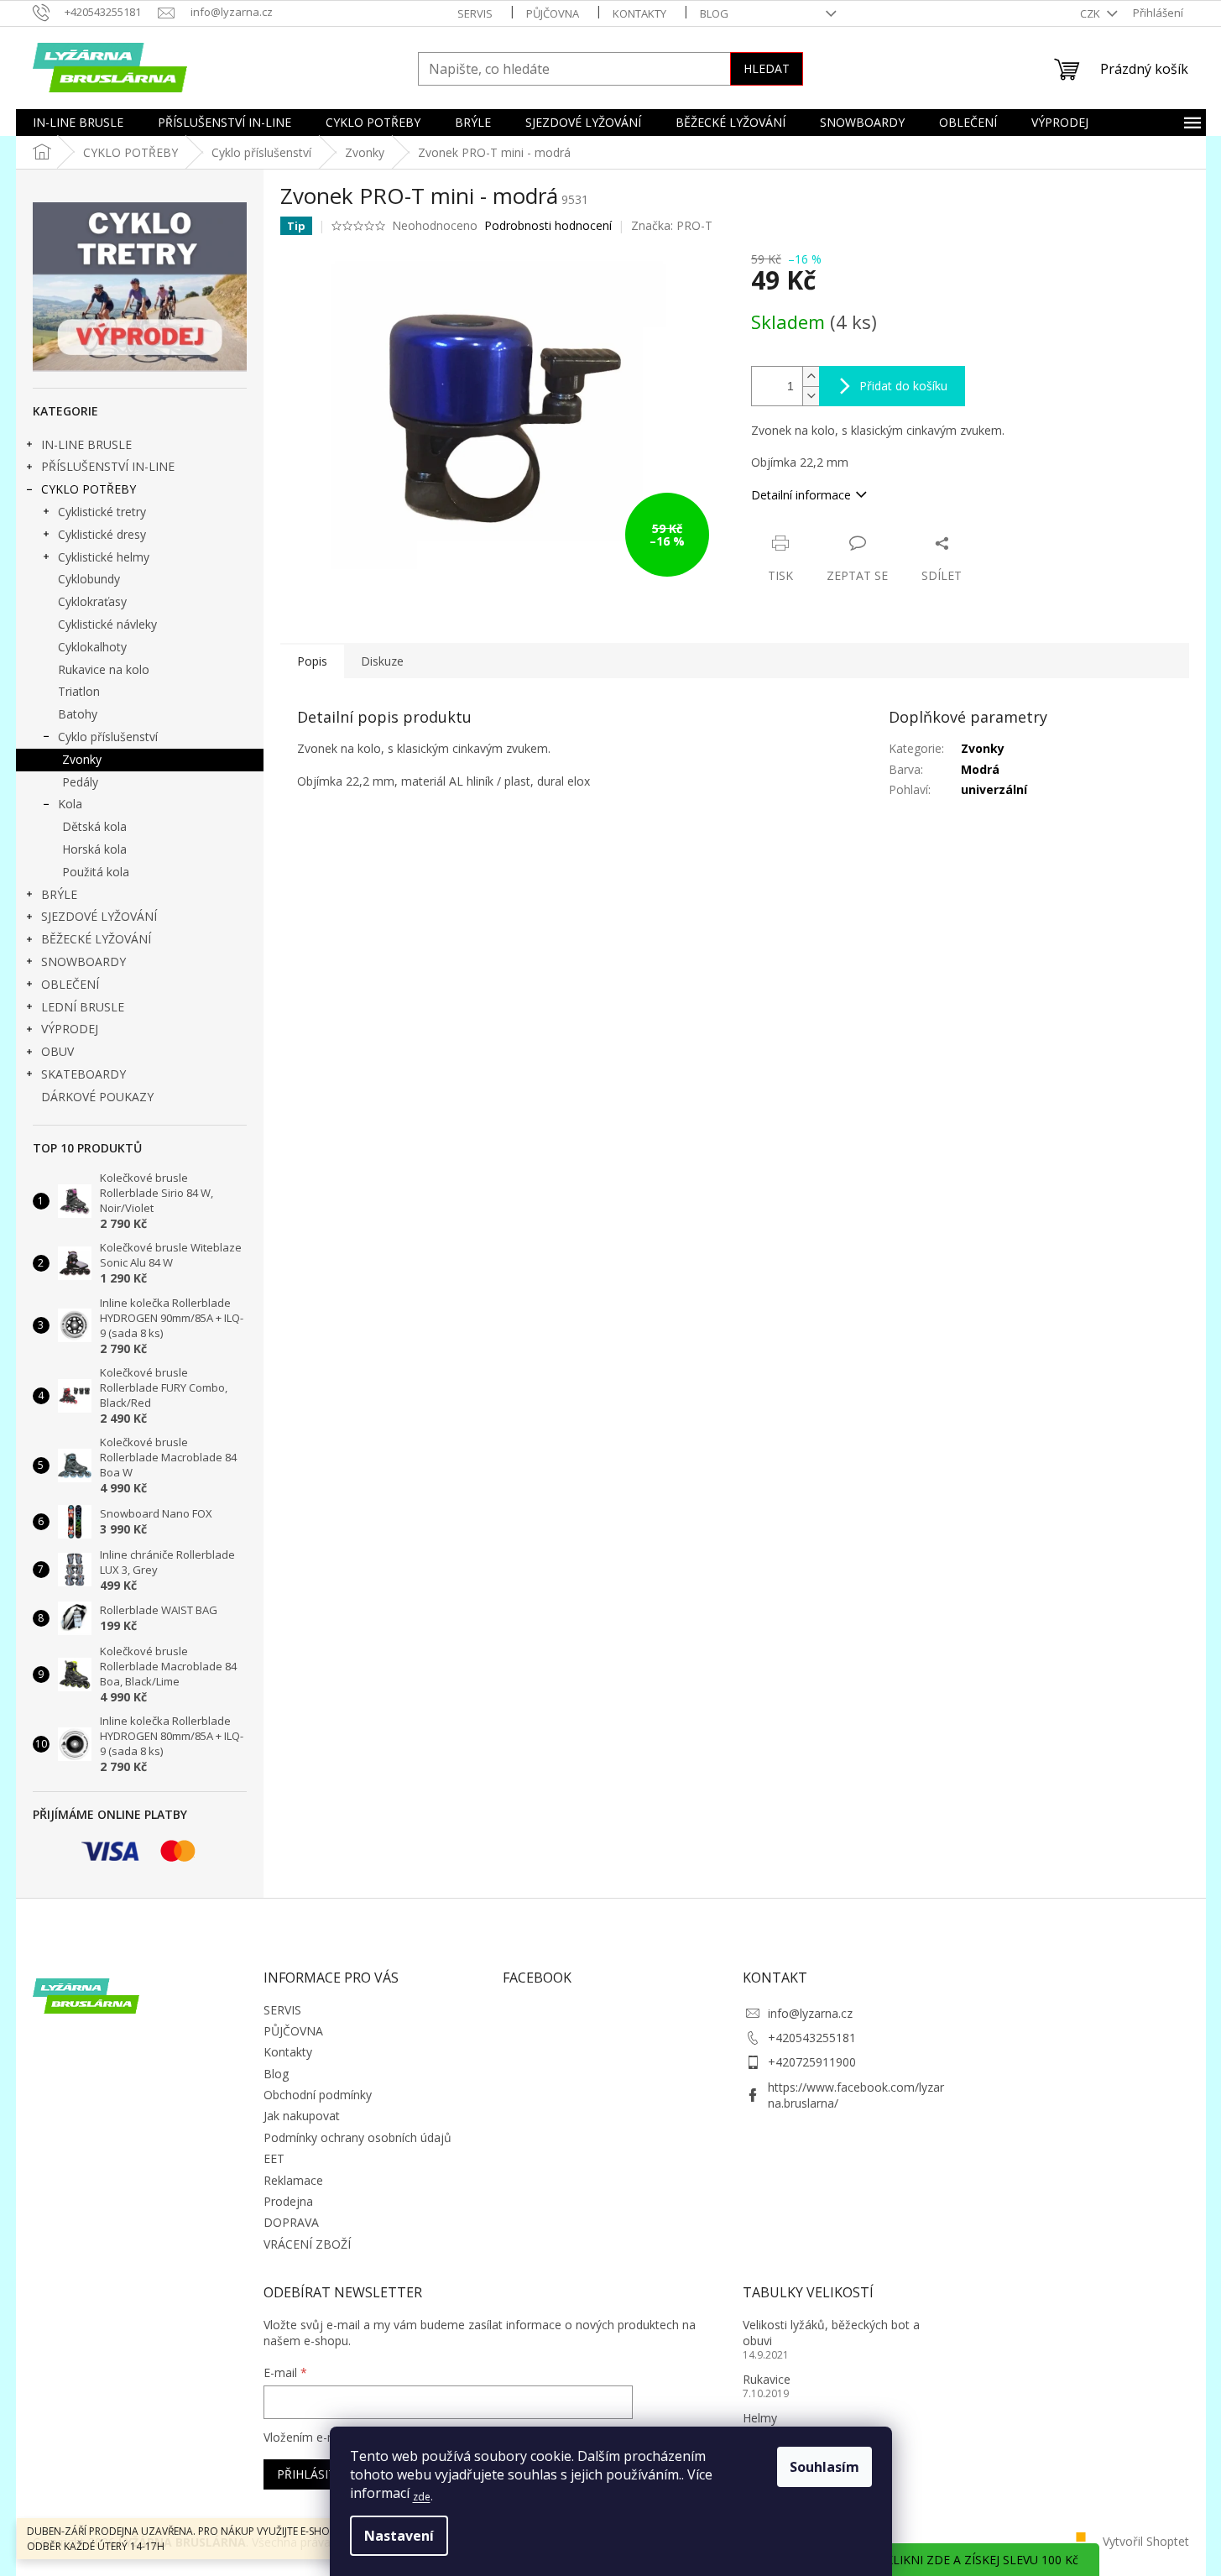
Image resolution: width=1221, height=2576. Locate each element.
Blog (714, 13)
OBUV (57, 1051)
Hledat (767, 68)
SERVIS (475, 13)
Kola (70, 804)
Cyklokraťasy (92, 601)
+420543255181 (812, 2038)
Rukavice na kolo (104, 669)
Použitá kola (96, 872)
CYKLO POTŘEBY (89, 489)
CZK (1091, 13)
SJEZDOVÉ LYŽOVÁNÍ (99, 916)
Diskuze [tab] (382, 661)
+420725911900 (812, 2062)
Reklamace (293, 2180)
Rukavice (767, 2379)
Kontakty (639, 13)
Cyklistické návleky (107, 624)
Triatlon (79, 691)
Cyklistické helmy (104, 557)
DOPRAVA (291, 2222)
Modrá (980, 769)
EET (274, 2158)
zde (422, 2497)
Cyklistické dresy (102, 534)
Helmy (760, 2418)
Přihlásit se (315, 2474)
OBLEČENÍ (70, 984)
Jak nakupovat (302, 2116)
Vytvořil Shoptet (1146, 2540)
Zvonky (82, 759)
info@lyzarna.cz (810, 2013)
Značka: (672, 225)
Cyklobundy (89, 579)
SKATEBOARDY (83, 1074)
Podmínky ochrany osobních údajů (357, 2137)
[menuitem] (78, 123)
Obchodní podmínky (318, 2095)
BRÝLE (59, 894)
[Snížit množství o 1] (811, 396)
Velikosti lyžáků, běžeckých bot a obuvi (831, 2333)
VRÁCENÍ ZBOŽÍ (307, 2244)
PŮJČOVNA (553, 13)
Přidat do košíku (903, 386)
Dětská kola (94, 826)
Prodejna (288, 2201)
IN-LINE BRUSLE (86, 444)
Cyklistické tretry (102, 512)
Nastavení (399, 2536)
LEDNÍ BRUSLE (83, 1007)
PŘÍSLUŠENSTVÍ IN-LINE (108, 466)
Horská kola (94, 849)
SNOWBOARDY (83, 961)
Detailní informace (801, 495)
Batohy (78, 714)
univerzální (994, 789)
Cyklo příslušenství (108, 737)
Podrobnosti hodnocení (548, 225)
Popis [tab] (312, 661)
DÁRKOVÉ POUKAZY (97, 1097)
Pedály (80, 782)
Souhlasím (824, 2467)
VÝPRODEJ (70, 1029)
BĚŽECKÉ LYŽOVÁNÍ (96, 939)
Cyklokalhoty (92, 647)
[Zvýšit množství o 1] (811, 376)
